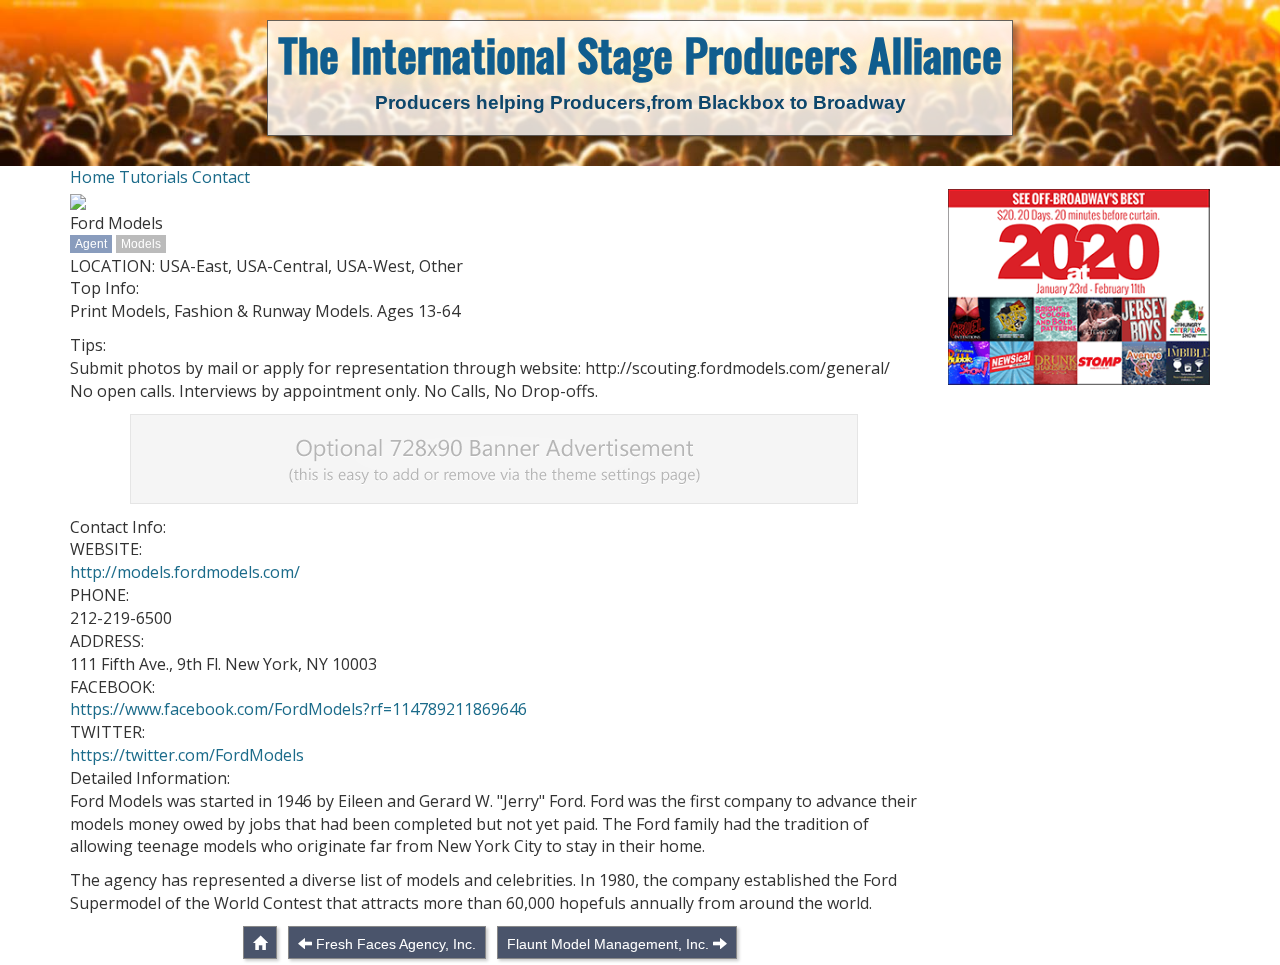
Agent (91, 244)
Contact (221, 177)
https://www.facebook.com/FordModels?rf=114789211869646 (298, 709)
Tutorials (153, 177)
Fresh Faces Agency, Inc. (396, 944)
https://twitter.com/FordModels (187, 755)
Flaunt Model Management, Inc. (608, 944)
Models (141, 244)
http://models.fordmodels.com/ (185, 572)
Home (92, 177)
